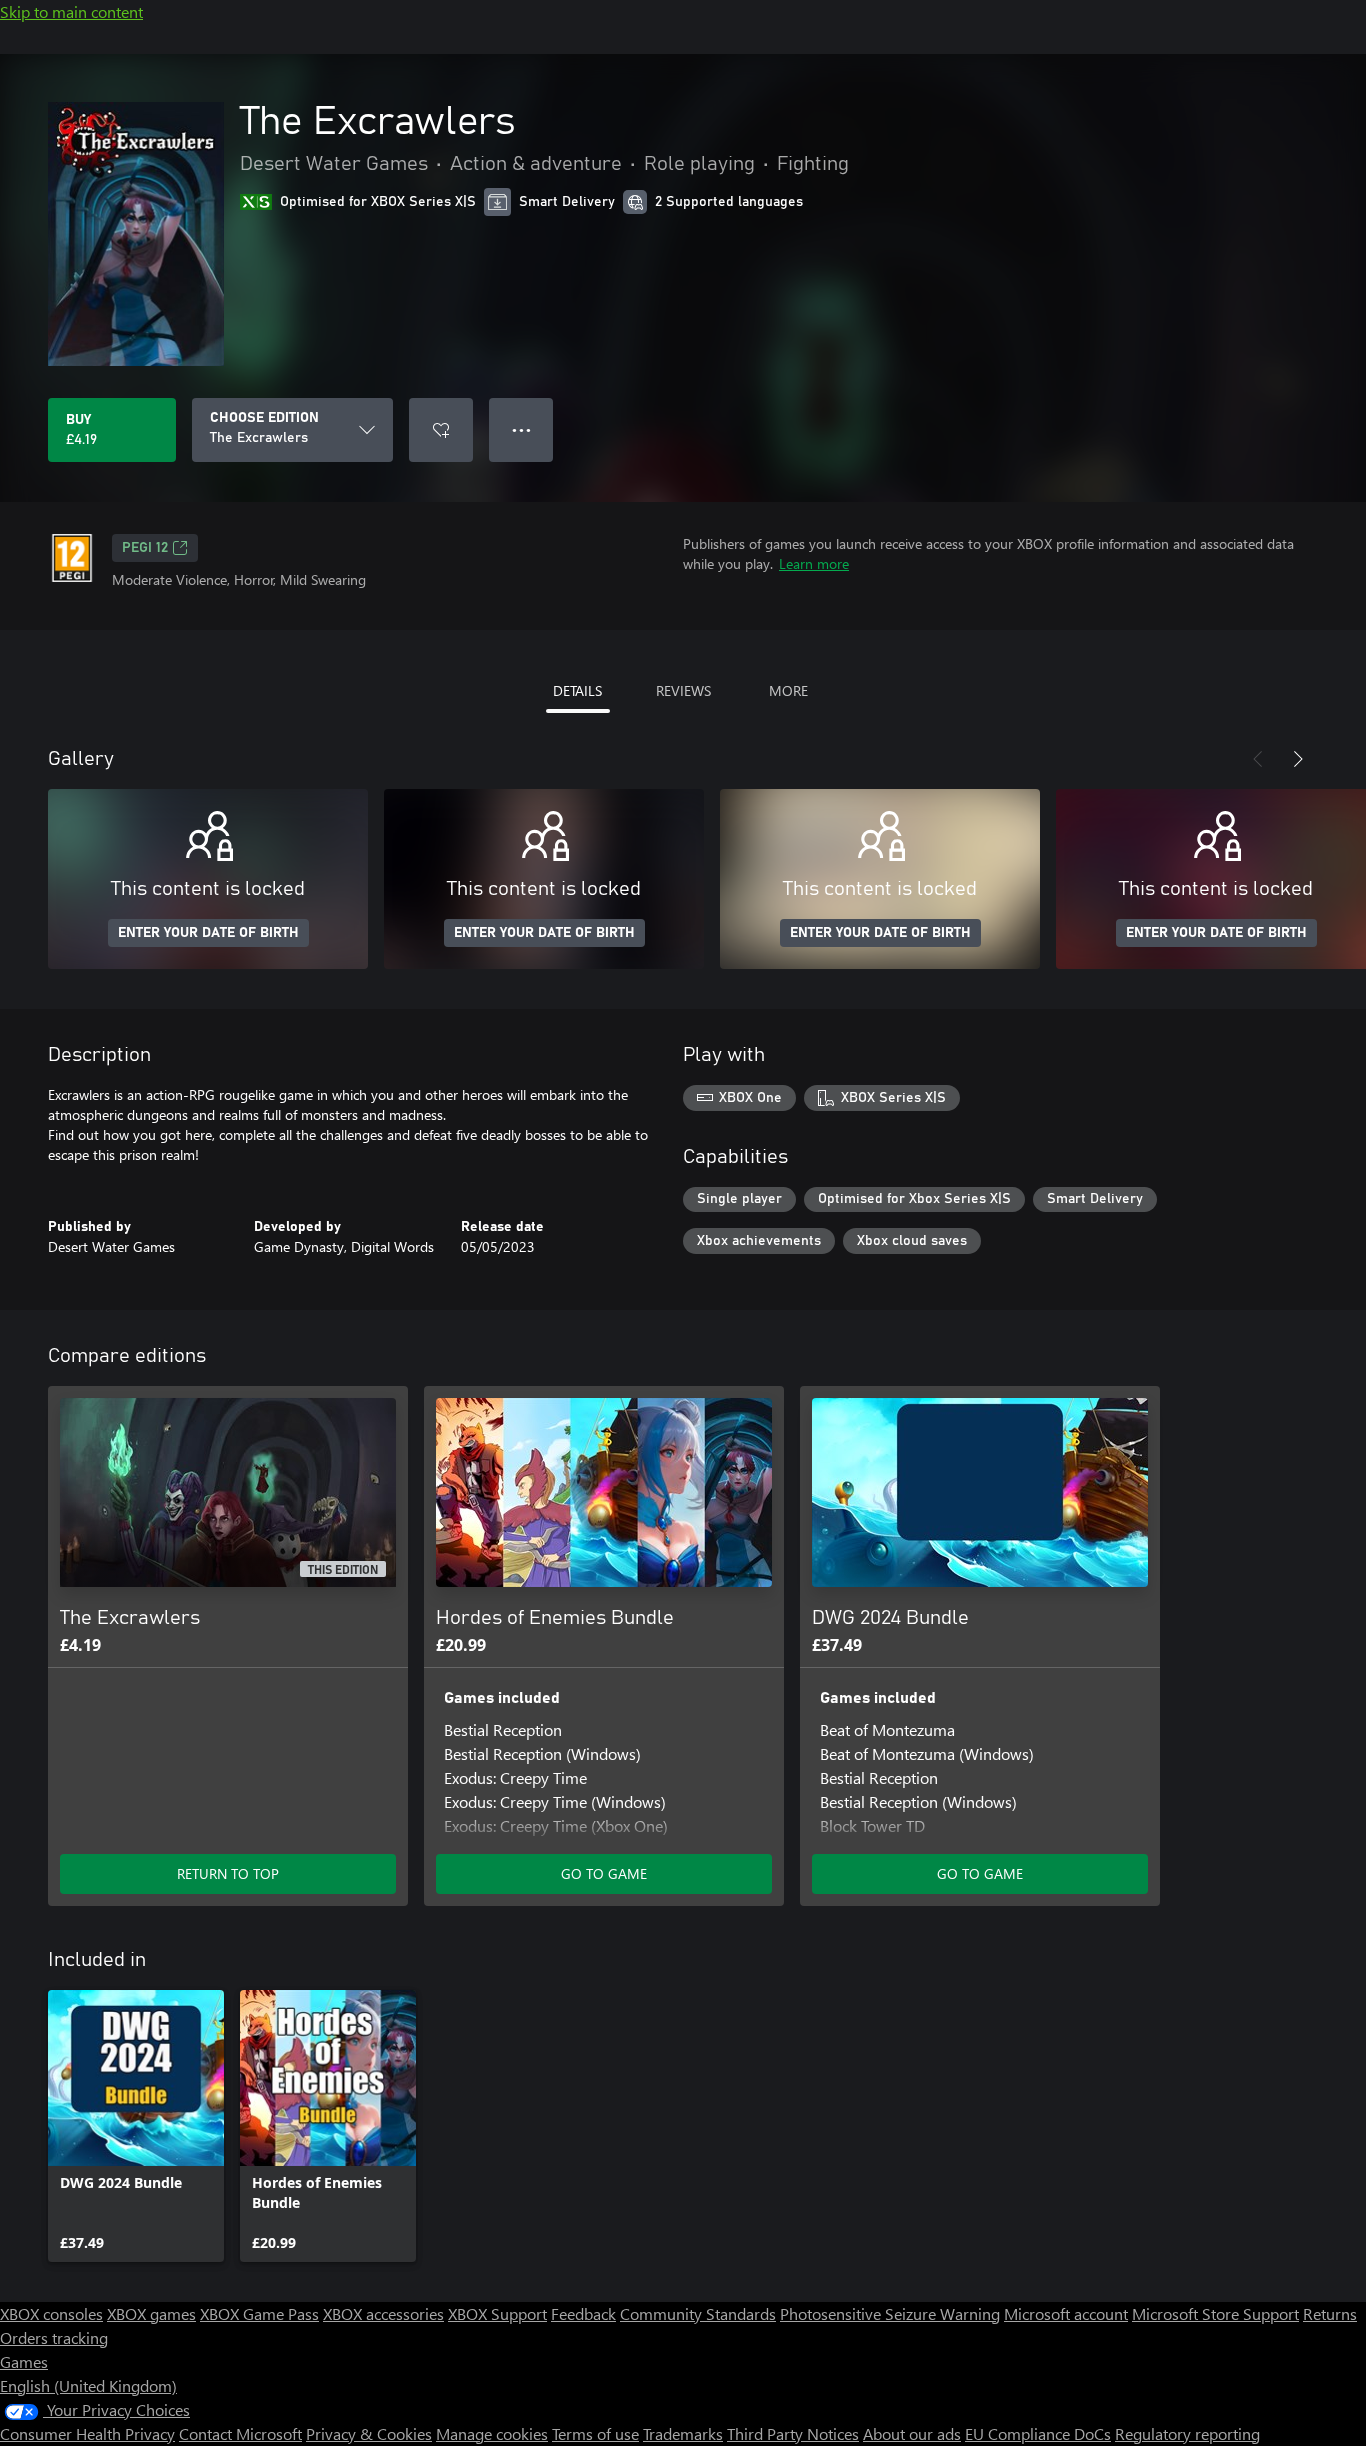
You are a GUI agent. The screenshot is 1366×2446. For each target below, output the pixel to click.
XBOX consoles (51, 2313)
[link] (136, 2126)
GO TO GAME (604, 1873)
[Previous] (1258, 759)
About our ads (912, 2433)
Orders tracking (54, 2337)
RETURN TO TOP (228, 1873)
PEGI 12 (145, 548)
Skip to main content (71, 11)
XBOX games (151, 2313)
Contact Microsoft (240, 2433)
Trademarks (683, 2433)
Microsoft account (1066, 2313)
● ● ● (521, 429)
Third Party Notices (793, 2433)
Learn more (814, 563)
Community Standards (698, 2313)
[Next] (1298, 759)
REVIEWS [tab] (683, 690)
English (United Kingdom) (88, 2385)
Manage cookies (492, 2433)
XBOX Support (497, 2313)
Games (24, 2361)
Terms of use (595, 2433)
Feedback (583, 2313)
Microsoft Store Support (1215, 2313)
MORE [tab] (788, 690)
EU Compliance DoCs (1038, 2433)
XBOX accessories (383, 2313)
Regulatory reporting (1187, 2433)
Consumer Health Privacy (87, 2433)
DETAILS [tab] (577, 690)
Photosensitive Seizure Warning (890, 2313)
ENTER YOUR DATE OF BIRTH (208, 933)
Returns (1330, 2313)
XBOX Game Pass (259, 2313)
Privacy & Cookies (369, 2433)
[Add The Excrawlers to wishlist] (441, 430)
